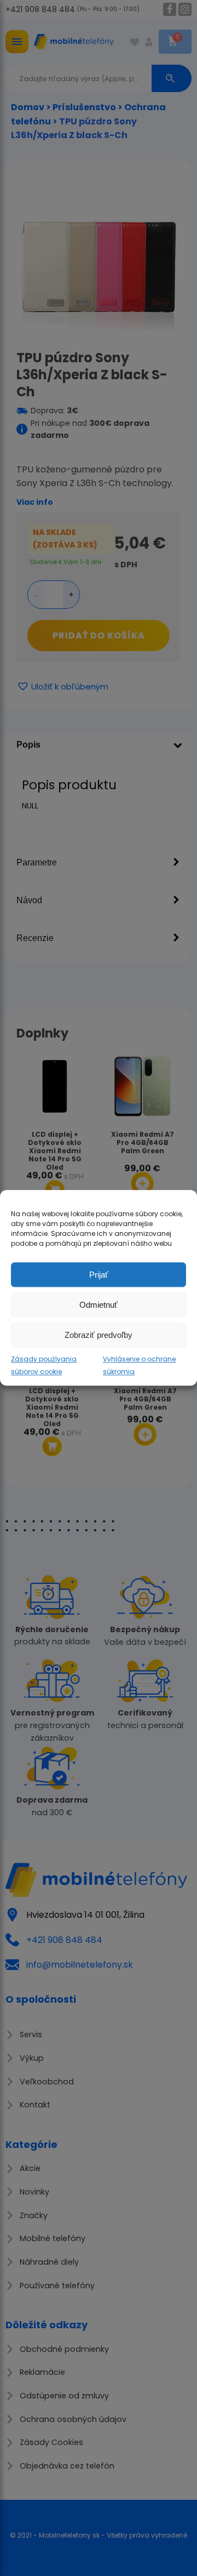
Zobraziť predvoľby (99, 1335)
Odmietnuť (99, 1305)
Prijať (99, 1275)
